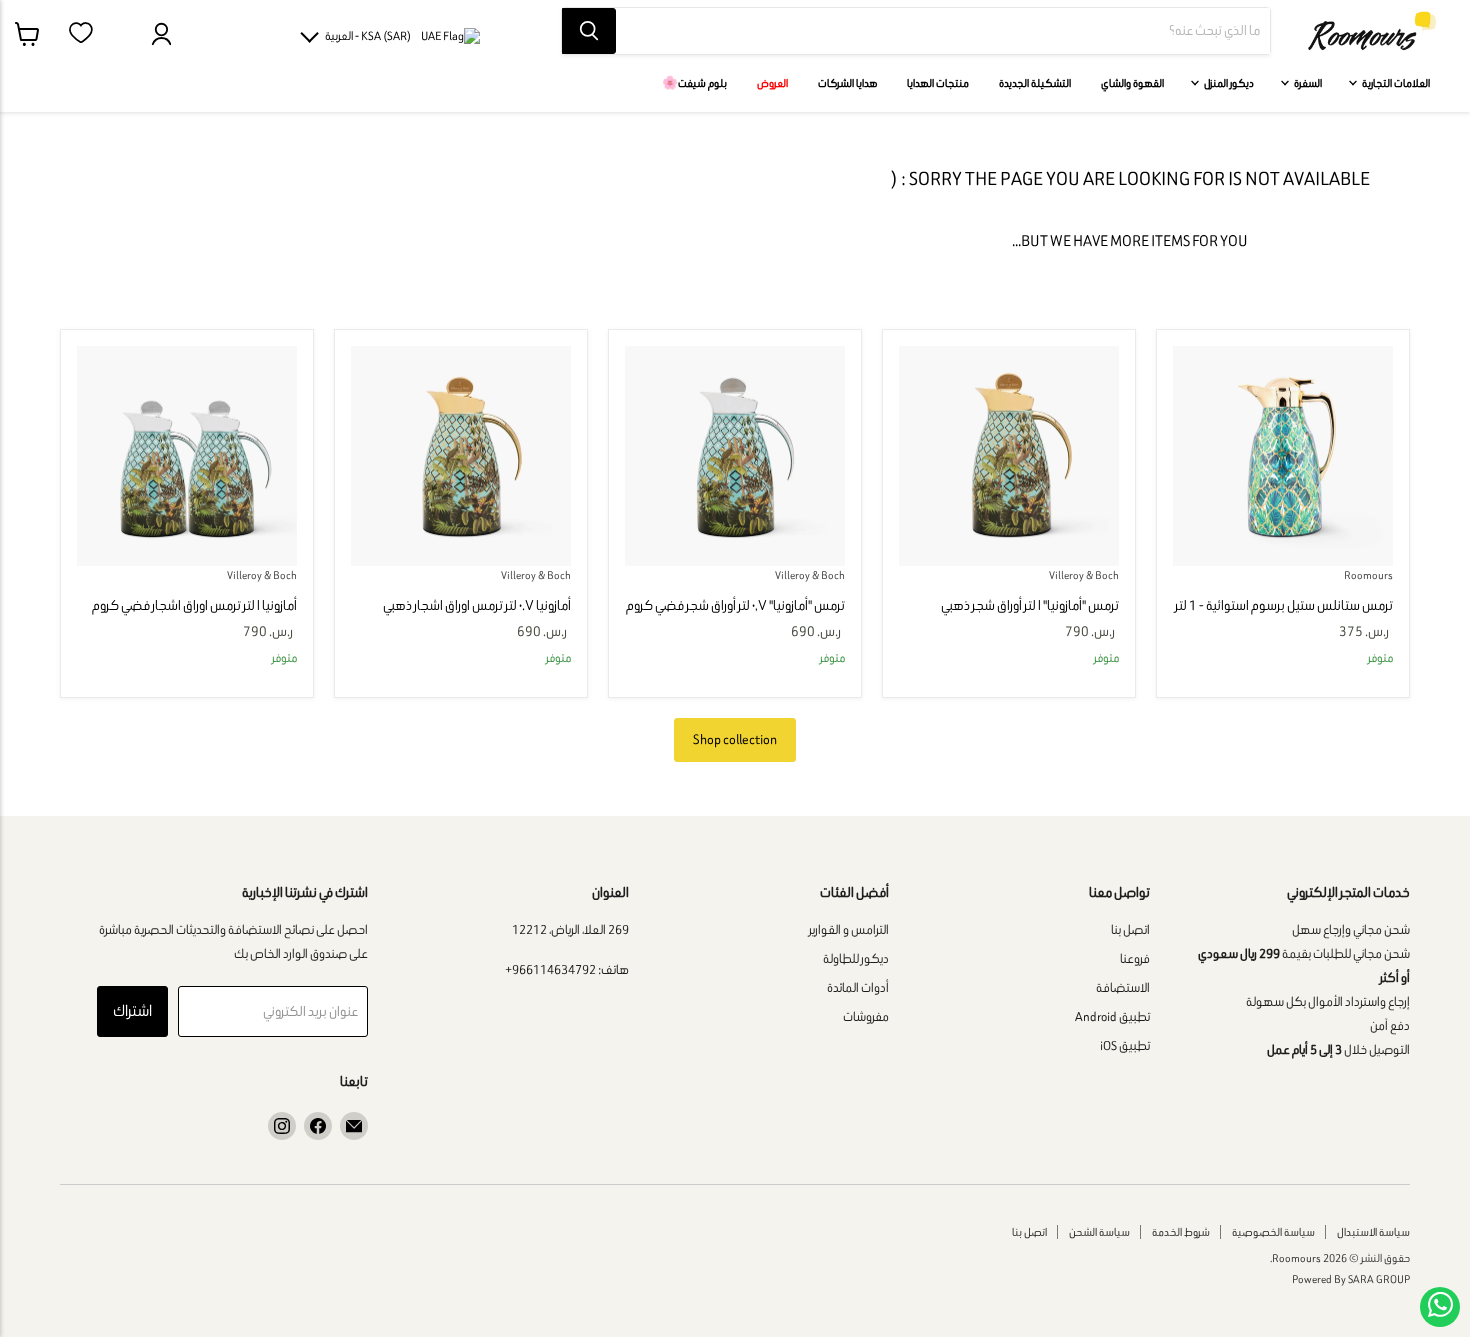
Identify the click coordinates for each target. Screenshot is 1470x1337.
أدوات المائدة (858, 987)
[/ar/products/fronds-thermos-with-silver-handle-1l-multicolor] (187, 456)
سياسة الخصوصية (1273, 1232)
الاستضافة (1123, 987)
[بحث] (589, 31)
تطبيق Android (1112, 1016)
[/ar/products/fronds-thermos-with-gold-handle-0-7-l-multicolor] (461, 456)
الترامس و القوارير (849, 929)
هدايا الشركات (847, 83)
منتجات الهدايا (938, 83)
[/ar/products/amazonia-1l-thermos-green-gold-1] (1283, 456)
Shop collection (735, 739)
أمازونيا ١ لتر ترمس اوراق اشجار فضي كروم (194, 605)
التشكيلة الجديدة (1035, 83)
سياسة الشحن (1099, 1232)
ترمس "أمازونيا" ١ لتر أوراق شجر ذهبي (1030, 605)
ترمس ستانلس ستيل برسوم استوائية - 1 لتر (1284, 605)
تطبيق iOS (1125, 1045)
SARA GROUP (1379, 1279)
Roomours (1368, 575)
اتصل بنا (1130, 929)
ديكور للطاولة (856, 958)
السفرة (1307, 83)
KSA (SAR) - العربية (368, 35)
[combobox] (943, 31)
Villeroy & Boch (1084, 575)
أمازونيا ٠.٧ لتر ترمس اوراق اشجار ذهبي (477, 605)
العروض (772, 83)
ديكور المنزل (1228, 83)
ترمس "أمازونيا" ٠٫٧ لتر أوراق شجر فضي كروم (735, 605)
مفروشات (866, 1016)
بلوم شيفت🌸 (694, 83)
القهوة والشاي (1132, 83)
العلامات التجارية (1395, 83)
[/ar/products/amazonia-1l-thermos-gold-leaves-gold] (1009, 456)
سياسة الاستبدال (1373, 1232)
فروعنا (1135, 958)
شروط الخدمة (1181, 1232)
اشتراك (132, 1010)
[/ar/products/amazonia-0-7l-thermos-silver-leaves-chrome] (735, 456)
